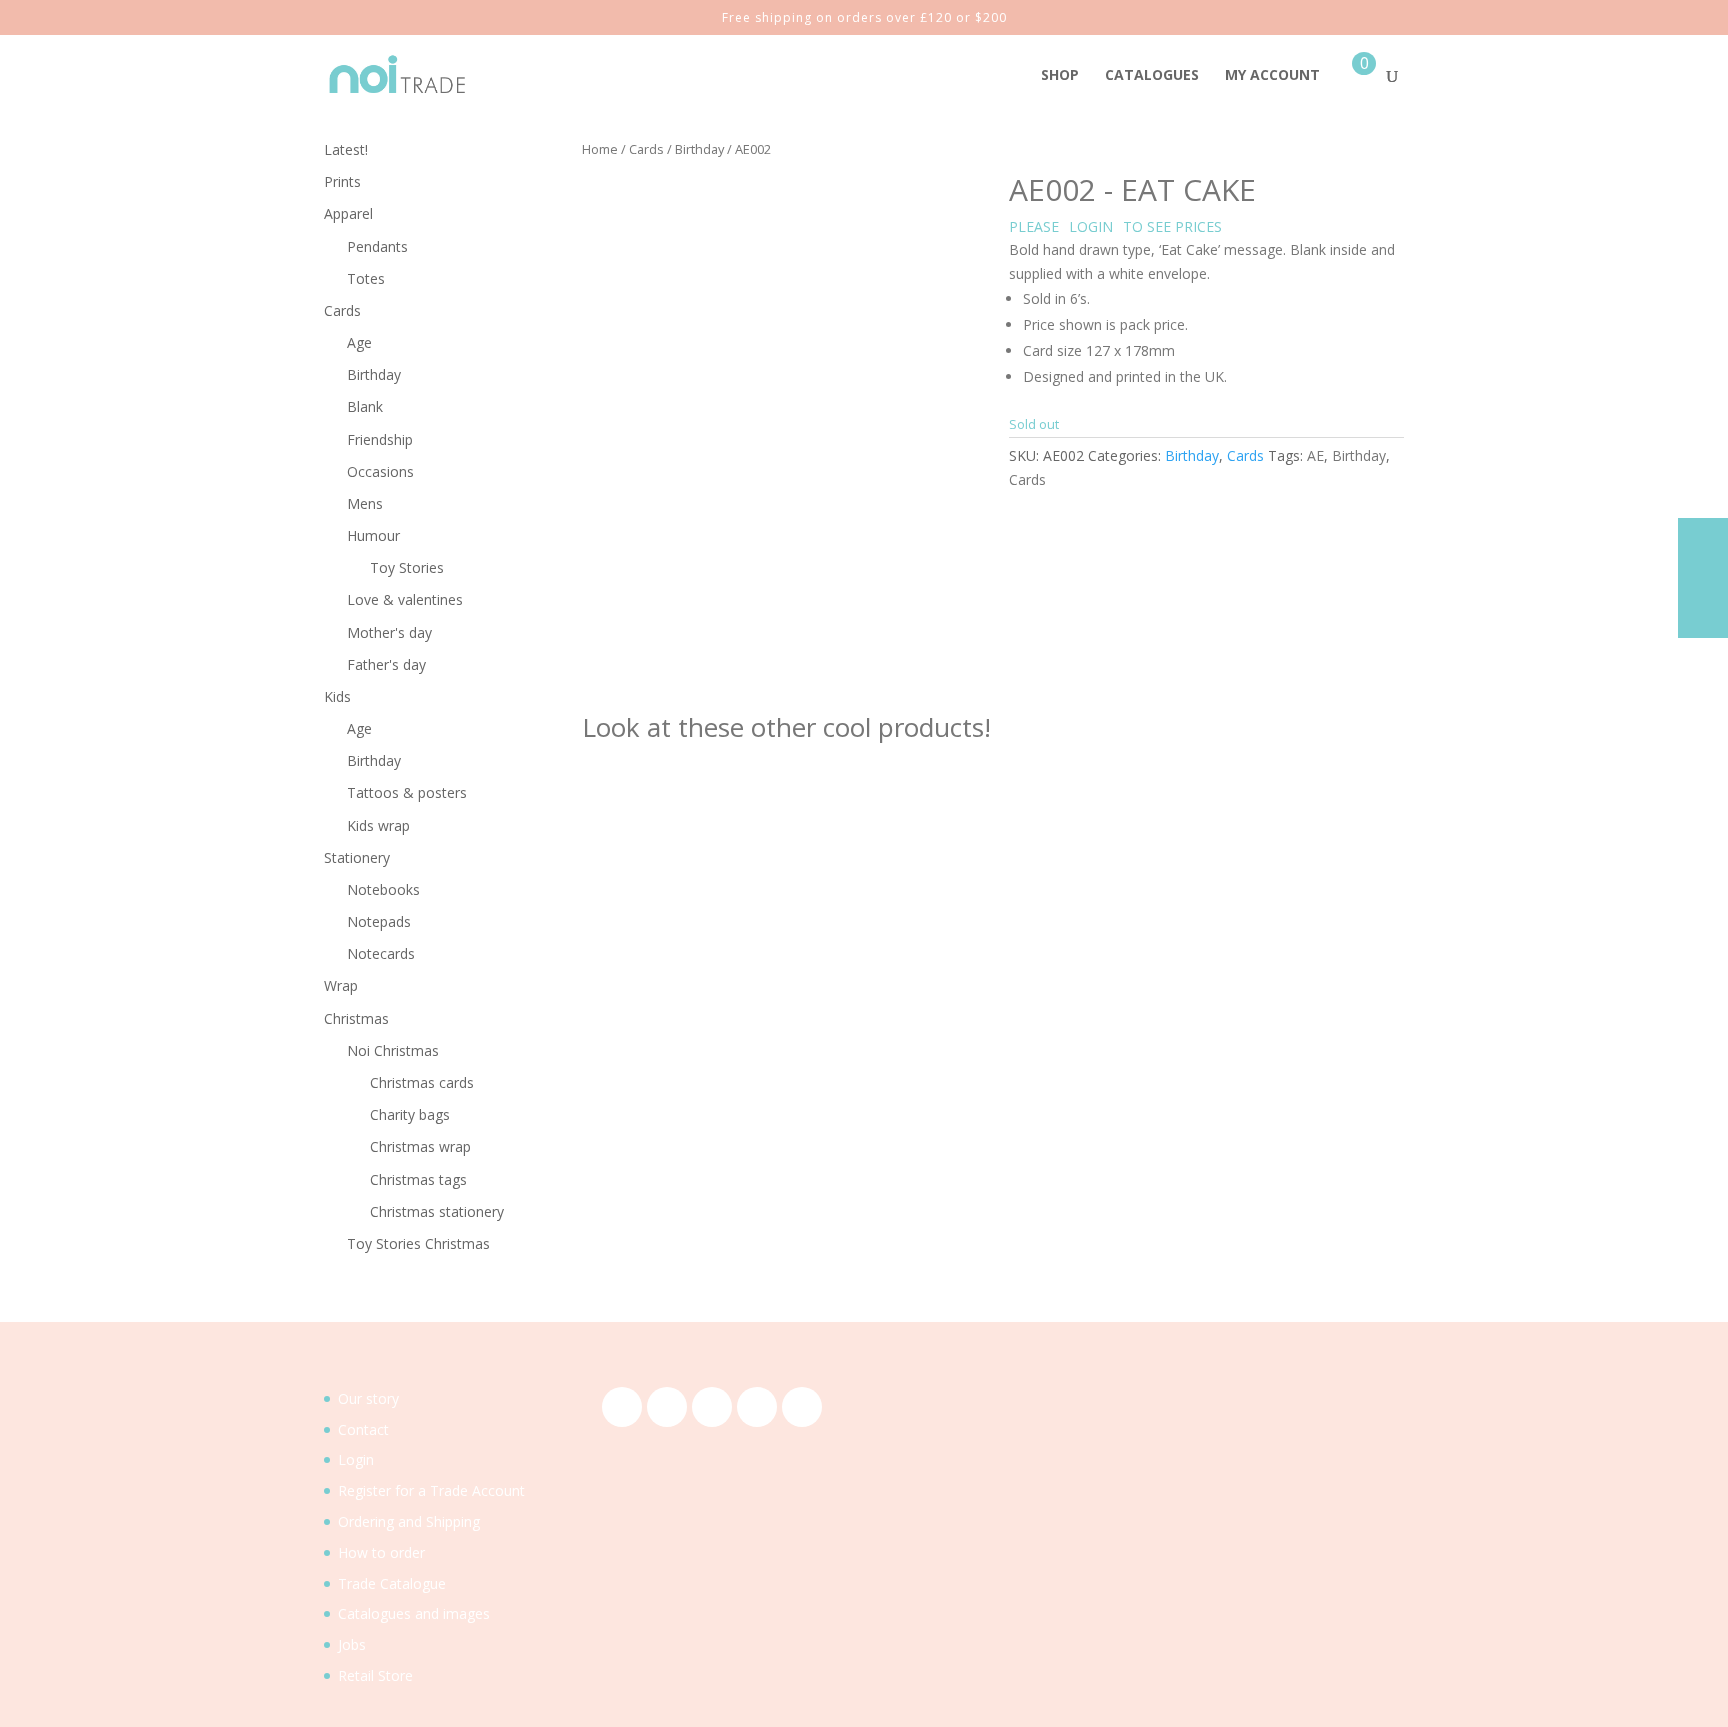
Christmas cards (422, 1082)
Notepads (379, 921)
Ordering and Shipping (409, 1521)
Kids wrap (378, 825)
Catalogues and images (414, 1613)
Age (359, 342)
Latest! (346, 149)
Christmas (356, 1018)
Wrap (341, 985)
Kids (337, 696)
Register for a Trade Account (431, 1490)
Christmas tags (418, 1179)
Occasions (380, 471)
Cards (646, 149)
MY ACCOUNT (1272, 76)
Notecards (381, 953)
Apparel (348, 213)
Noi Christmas (393, 1050)
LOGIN (1091, 226)
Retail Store (375, 1675)
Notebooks (383, 889)
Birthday (699, 149)
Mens (365, 503)
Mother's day (389, 632)
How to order (381, 1552)
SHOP (1060, 76)
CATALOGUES (1152, 76)
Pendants (377, 246)
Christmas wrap (420, 1146)
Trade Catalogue (392, 1583)
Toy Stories (407, 567)
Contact (363, 1429)
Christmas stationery (437, 1211)
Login (356, 1459)
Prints (342, 181)
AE (1315, 455)
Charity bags (410, 1114)
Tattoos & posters (407, 792)
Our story (368, 1398)
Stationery (357, 857)
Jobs (352, 1644)
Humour (373, 535)
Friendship (380, 439)
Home (600, 149)
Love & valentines (405, 599)
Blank (365, 406)
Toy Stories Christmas (418, 1243)
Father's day (386, 664)
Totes (366, 278)
